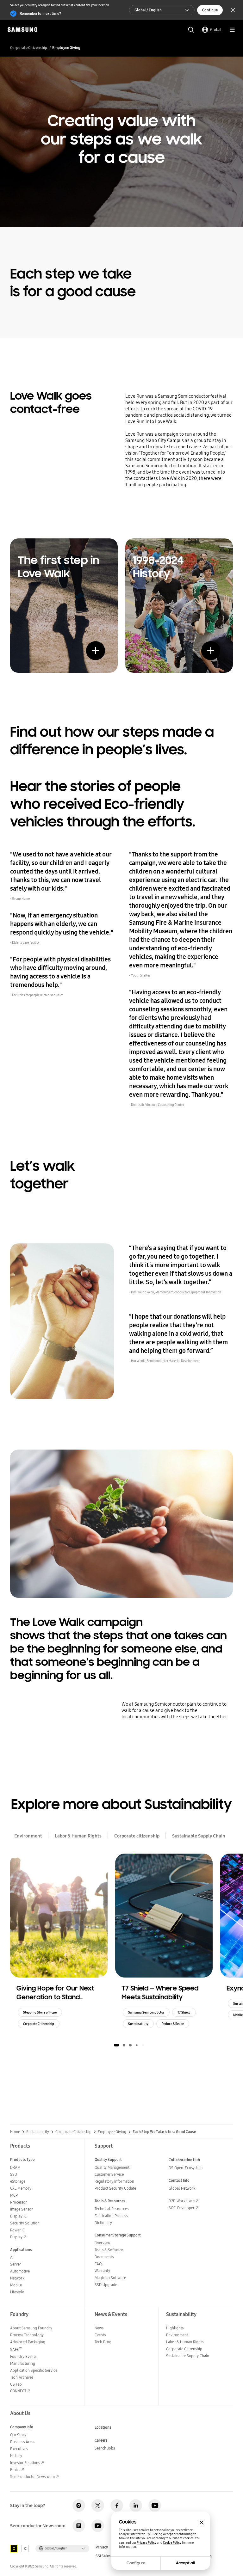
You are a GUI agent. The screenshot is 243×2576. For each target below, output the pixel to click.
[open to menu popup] (232, 30)
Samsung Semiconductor (146, 2012)
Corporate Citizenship (29, 48)
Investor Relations (25, 2463)
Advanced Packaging (28, 2342)
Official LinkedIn (136, 2505)
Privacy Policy (146, 2543)
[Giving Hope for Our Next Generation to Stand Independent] (59, 1916)
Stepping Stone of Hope (40, 2012)
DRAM (15, 2167)
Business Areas (23, 2442)
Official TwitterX (98, 2505)
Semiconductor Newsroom (32, 2477)
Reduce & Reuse (173, 2024)
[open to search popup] (191, 30)
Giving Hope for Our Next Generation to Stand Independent (55, 1993)
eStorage (18, 2181)
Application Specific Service (34, 2370)
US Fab (16, 2384)
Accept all (185, 2563)
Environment (28, 1836)
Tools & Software (109, 2250)
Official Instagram (79, 2505)
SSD (14, 2174)
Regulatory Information (114, 2181)
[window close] (202, 2523)
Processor (19, 2202)
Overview (102, 2243)
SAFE (16, 2349)
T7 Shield (184, 2012)
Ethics (15, 2470)
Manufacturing (23, 2363)
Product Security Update (115, 2188)
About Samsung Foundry (31, 2328)
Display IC (18, 2216)
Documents (104, 2257)
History (16, 2456)
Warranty (102, 2271)
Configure (136, 2563)
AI (12, 2257)
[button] (116, 2045)
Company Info (22, 2427)
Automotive (20, 2271)
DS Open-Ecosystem (186, 2168)
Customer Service (109, 2174)
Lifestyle (17, 2292)
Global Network (182, 2188)
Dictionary (103, 2223)
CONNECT (18, 2391)
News (99, 2328)
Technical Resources (112, 2209)
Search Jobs (105, 2448)
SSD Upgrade (106, 2285)
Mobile (16, 2285)
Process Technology (27, 2335)
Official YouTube (155, 2505)
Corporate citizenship (137, 1836)
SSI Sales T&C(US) (110, 2556)
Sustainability (138, 2024)
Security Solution (25, 2223)
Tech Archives (22, 2377)
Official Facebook (117, 2505)
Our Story (18, 2435)
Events (100, 2335)
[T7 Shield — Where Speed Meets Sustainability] (164, 1916)
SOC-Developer (182, 2208)
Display (16, 2237)
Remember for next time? (40, 13)
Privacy (102, 2547)
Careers (101, 2440)
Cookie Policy (172, 2543)
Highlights (175, 2328)
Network (17, 2278)
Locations (103, 2427)
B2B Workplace (182, 2201)
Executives (19, 2449)
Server (16, 2264)
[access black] (14, 2548)
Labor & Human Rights (78, 1836)
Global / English (148, 10)
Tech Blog (103, 2342)
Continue (210, 10)
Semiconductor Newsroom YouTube (98, 2526)
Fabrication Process (111, 2216)
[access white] (25, 2548)
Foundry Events (23, 2356)
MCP (14, 2195)
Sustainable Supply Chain (199, 1836)
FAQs (99, 2264)
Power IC (17, 2230)
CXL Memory (21, 2188)
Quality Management (112, 2167)
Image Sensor (22, 2209)
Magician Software (110, 2278)
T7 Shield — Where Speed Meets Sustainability (160, 1993)
